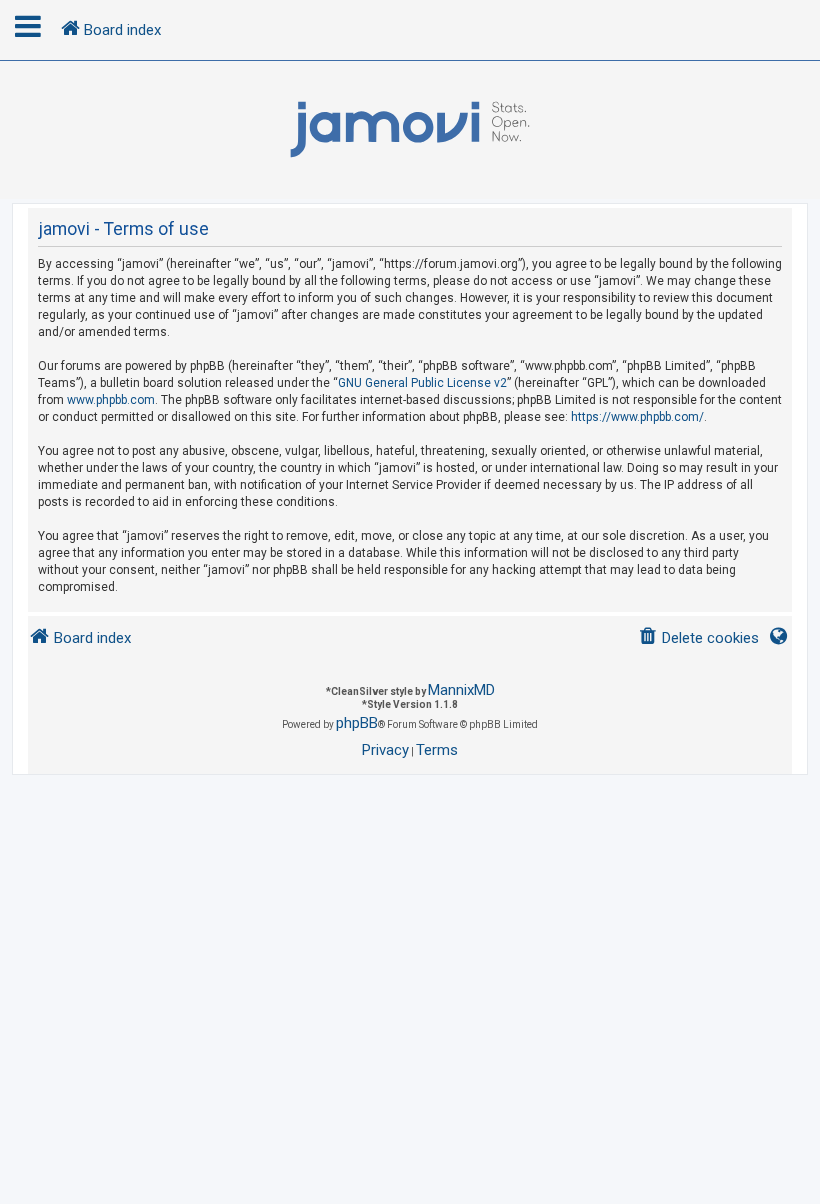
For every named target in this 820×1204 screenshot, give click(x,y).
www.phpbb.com (111, 400)
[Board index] (410, 130)
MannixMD (461, 690)
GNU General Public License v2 (422, 383)
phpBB (357, 723)
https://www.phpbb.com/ (637, 417)
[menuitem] (698, 638)
